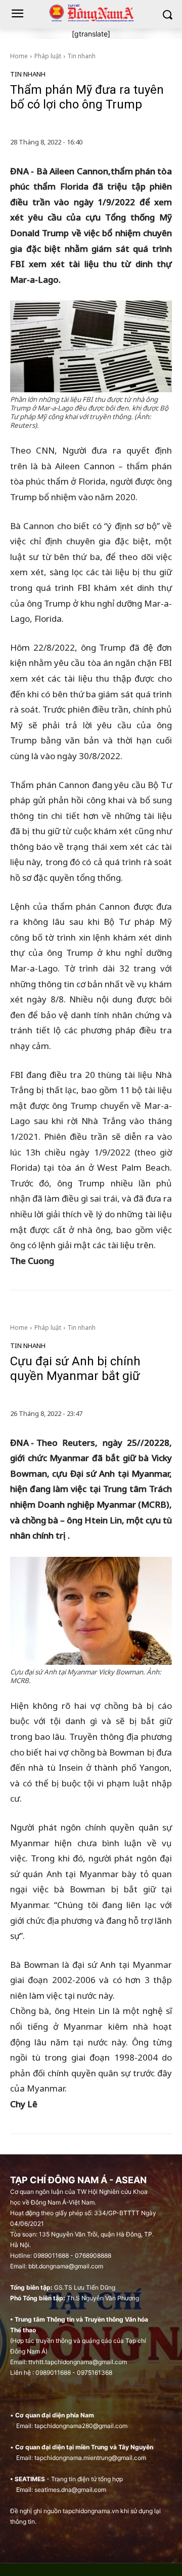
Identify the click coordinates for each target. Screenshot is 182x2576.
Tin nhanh (82, 56)
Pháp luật (48, 56)
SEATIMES (30, 2479)
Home (19, 56)
